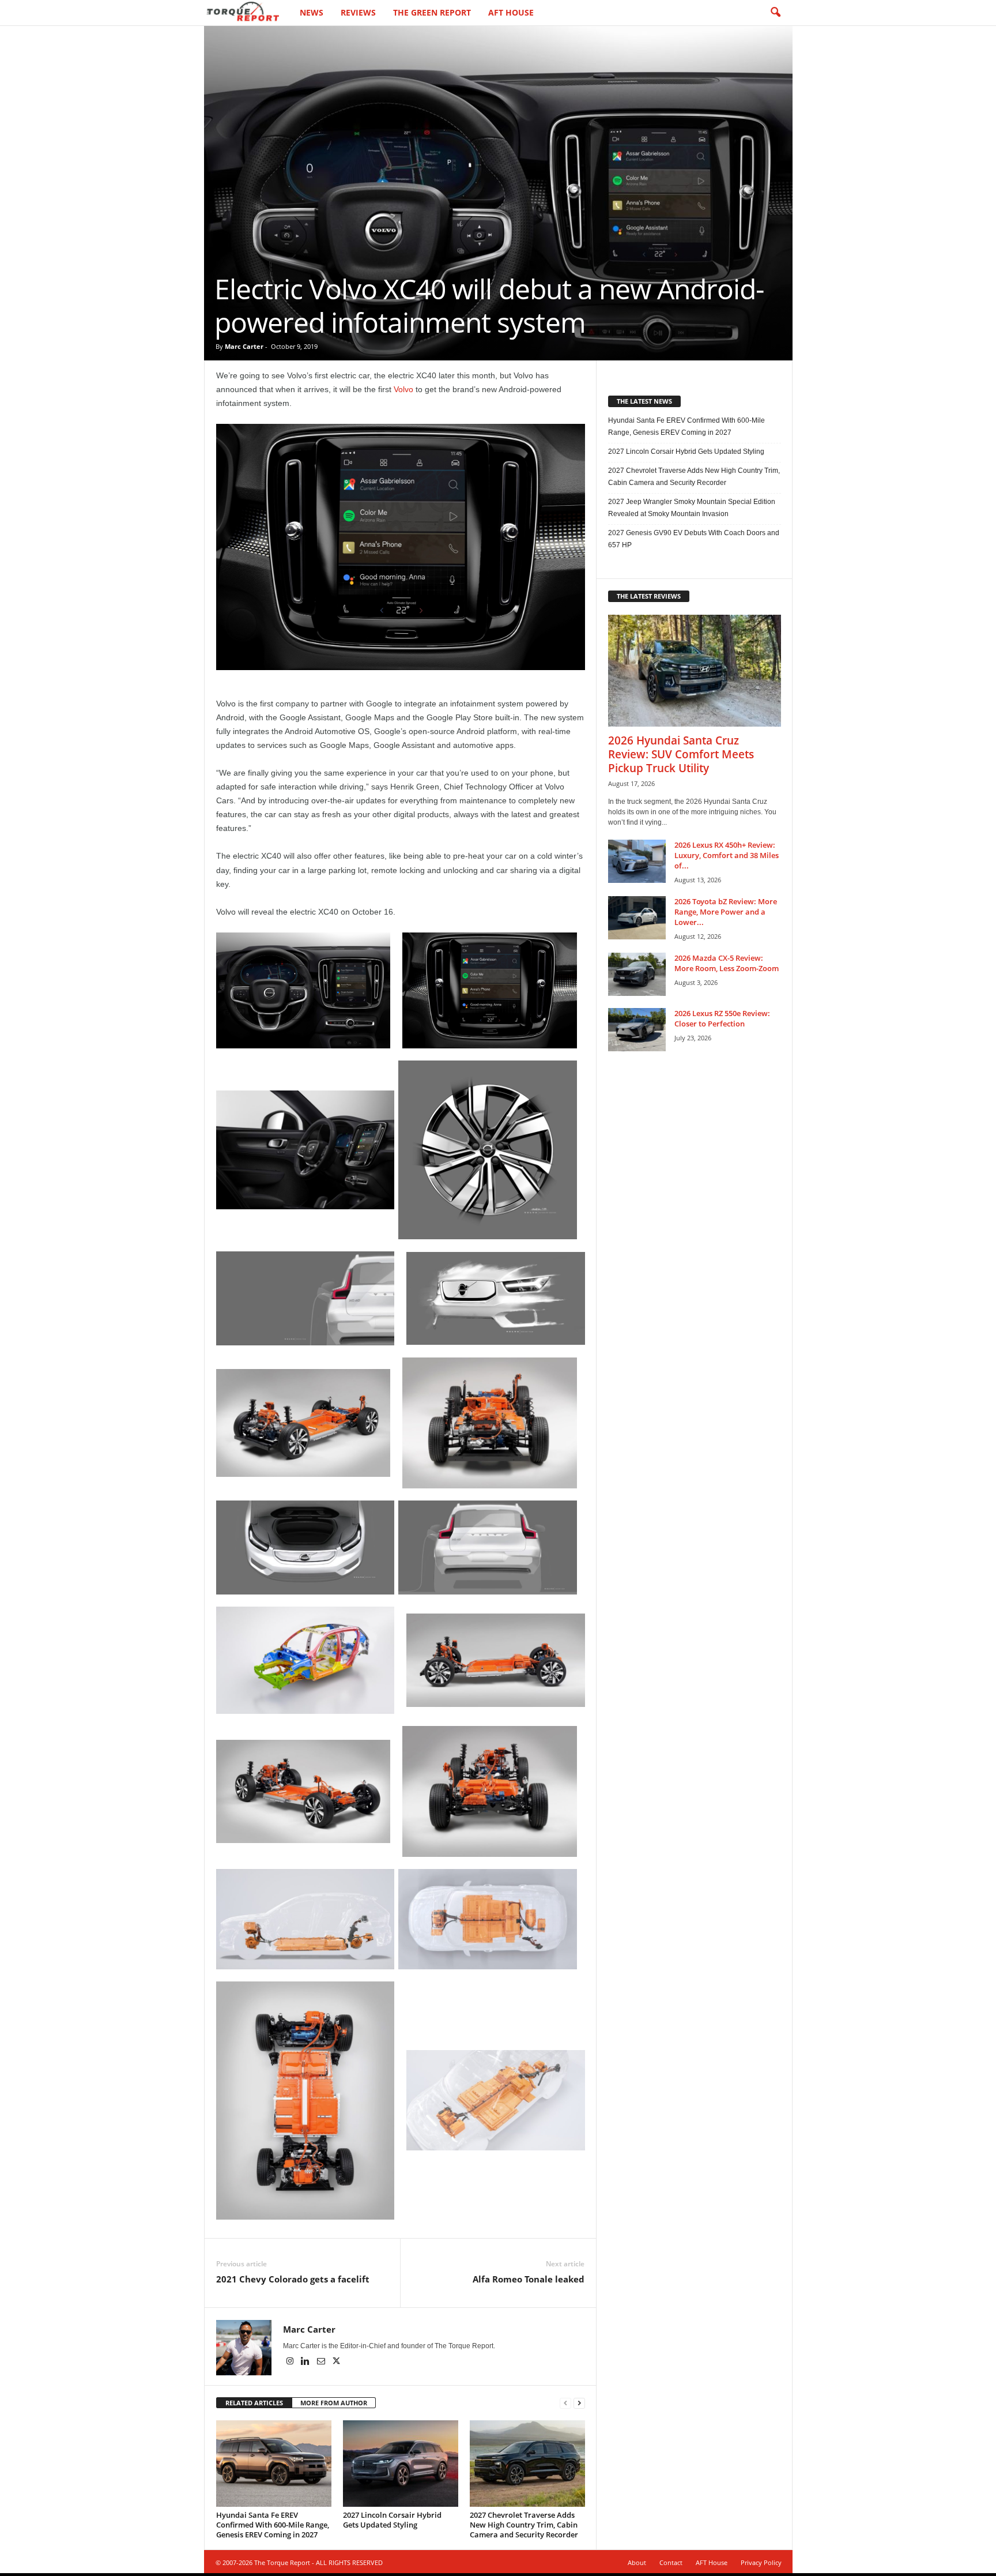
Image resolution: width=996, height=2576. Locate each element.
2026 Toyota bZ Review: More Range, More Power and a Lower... (726, 912)
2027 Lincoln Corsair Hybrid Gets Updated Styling (392, 2520)
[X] (337, 2362)
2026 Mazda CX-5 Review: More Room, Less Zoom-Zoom (727, 963)
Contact (671, 2562)
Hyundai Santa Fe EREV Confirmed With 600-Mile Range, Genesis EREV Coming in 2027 (273, 2525)
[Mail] (322, 2362)
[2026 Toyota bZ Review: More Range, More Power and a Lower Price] (637, 918)
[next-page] (579, 2403)
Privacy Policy (761, 2562)
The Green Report (432, 12)
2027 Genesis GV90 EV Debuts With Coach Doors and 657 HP (694, 539)
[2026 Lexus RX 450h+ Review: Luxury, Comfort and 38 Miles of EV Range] (637, 861)
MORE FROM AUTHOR (334, 2403)
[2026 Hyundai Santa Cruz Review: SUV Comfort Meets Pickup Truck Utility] (695, 671)
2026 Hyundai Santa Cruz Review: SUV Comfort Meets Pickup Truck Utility (681, 754)
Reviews (358, 12)
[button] (775, 13)
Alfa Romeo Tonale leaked (529, 2279)
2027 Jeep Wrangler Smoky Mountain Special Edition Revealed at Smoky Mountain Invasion (692, 508)
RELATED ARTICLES (254, 2403)
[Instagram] (291, 2362)
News (312, 12)
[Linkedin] (306, 2362)
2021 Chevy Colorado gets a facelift (293, 2279)
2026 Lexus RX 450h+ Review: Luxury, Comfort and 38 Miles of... (727, 855)
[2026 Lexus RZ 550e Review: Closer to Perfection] (637, 1030)
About (637, 2562)
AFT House (511, 12)
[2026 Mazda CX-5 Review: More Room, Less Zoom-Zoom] (637, 974)
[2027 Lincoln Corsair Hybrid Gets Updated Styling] (401, 2464)
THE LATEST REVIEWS (649, 596)
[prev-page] (565, 2403)
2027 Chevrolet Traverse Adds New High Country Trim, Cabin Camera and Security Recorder (524, 2525)
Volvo (403, 389)
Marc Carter (244, 346)
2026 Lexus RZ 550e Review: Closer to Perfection (722, 1018)
